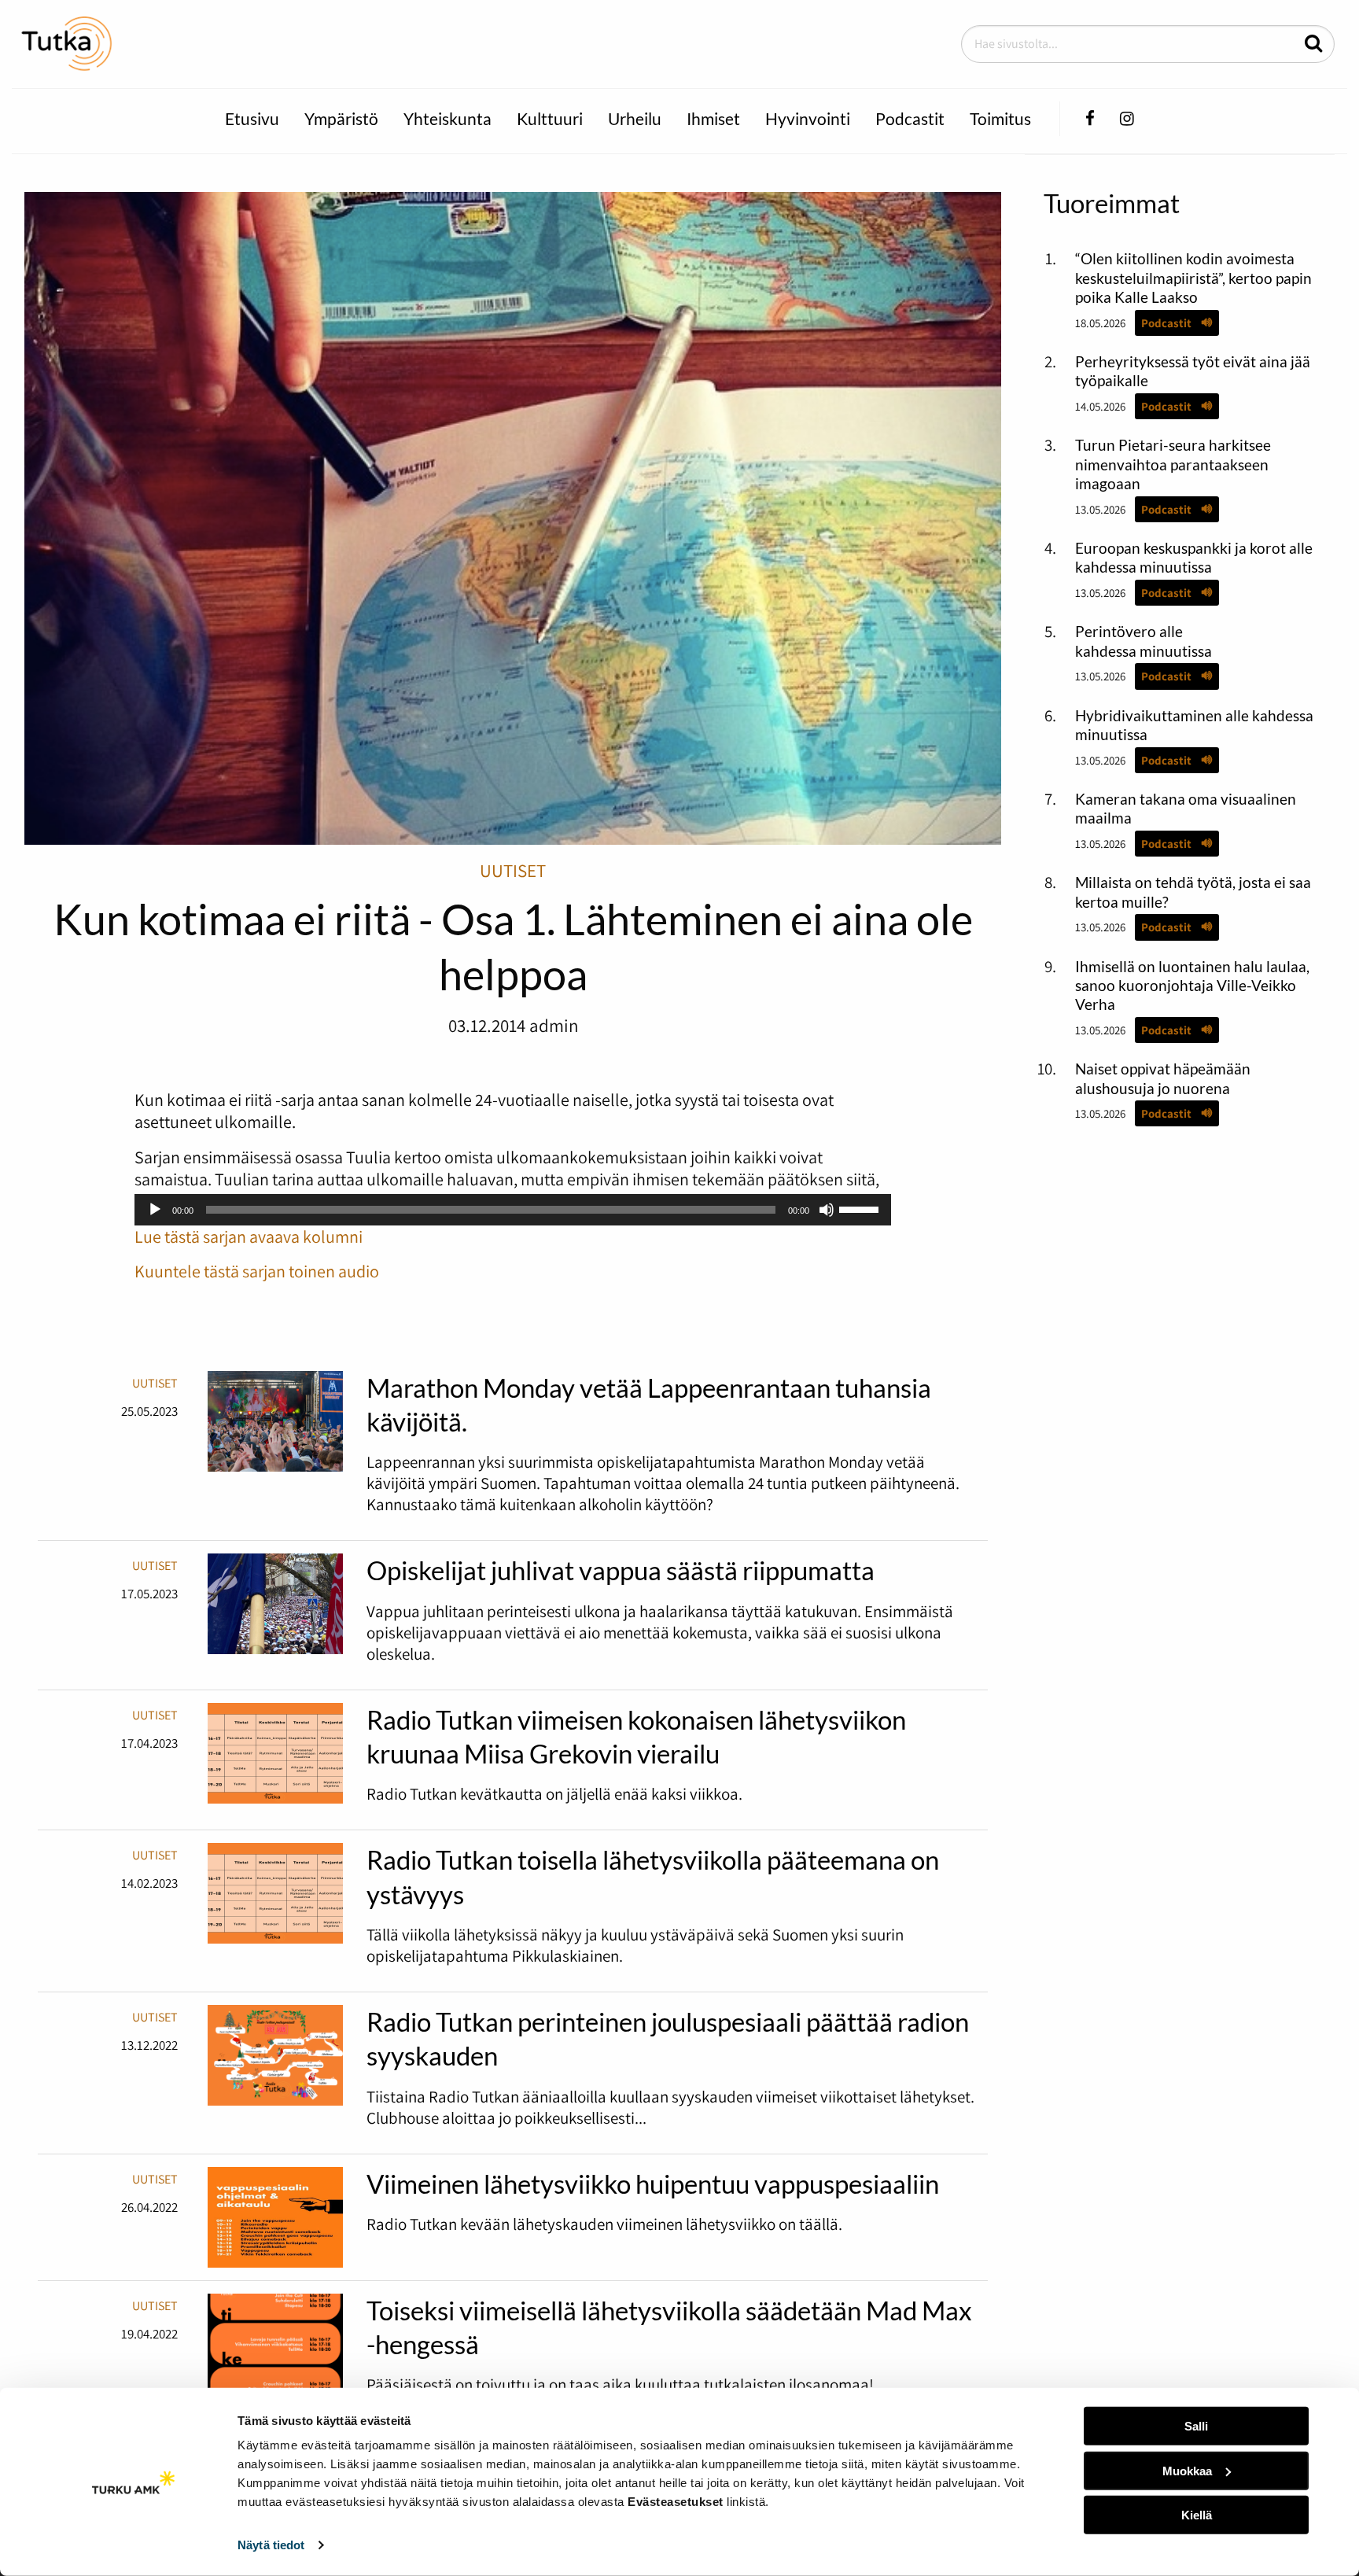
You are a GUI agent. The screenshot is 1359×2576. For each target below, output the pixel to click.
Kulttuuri (550, 118)
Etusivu (252, 118)
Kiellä (1197, 2515)
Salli (1196, 2426)
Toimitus (1000, 118)
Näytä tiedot (271, 2545)
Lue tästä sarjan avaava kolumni (249, 1236)
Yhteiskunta (447, 118)
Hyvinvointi (808, 118)
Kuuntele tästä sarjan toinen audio (257, 1271)
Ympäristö (341, 118)
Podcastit (910, 118)
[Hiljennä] (827, 1210)
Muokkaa (1187, 2470)
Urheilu (635, 118)
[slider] (861, 1208)
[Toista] (155, 1210)
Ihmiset (713, 118)
